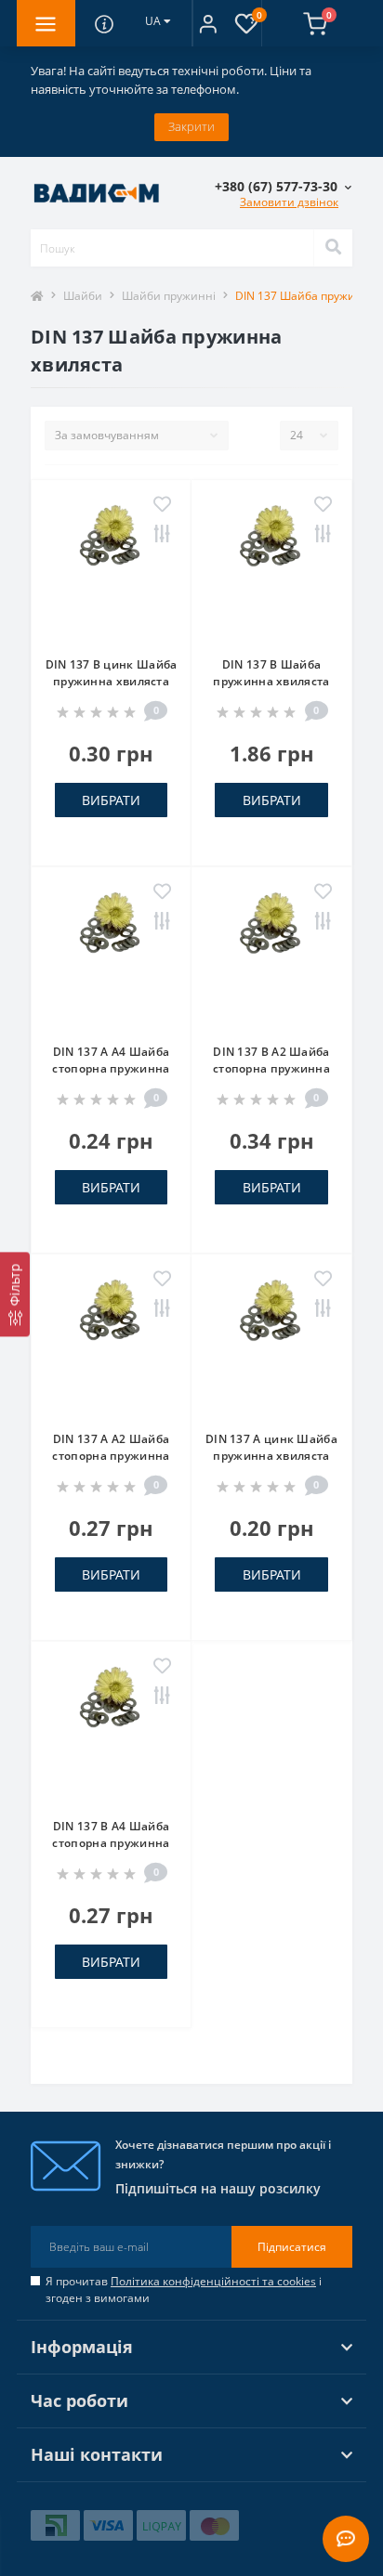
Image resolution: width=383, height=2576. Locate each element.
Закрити (191, 126)
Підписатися (292, 2247)
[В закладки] (162, 505)
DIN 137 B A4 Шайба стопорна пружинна (111, 1834)
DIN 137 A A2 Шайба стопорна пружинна (111, 1447)
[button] (208, 23)
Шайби (83, 296)
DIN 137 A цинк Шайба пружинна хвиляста (271, 1447)
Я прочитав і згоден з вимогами (184, 2290)
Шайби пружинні (169, 296)
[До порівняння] (162, 535)
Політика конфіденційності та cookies (213, 2281)
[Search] (333, 248)
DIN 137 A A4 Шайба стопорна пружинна (111, 1060)
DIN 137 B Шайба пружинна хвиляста (271, 673)
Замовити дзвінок (289, 202)
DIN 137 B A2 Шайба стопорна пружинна (271, 1060)
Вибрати (111, 800)
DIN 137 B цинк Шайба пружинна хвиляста (112, 673)
